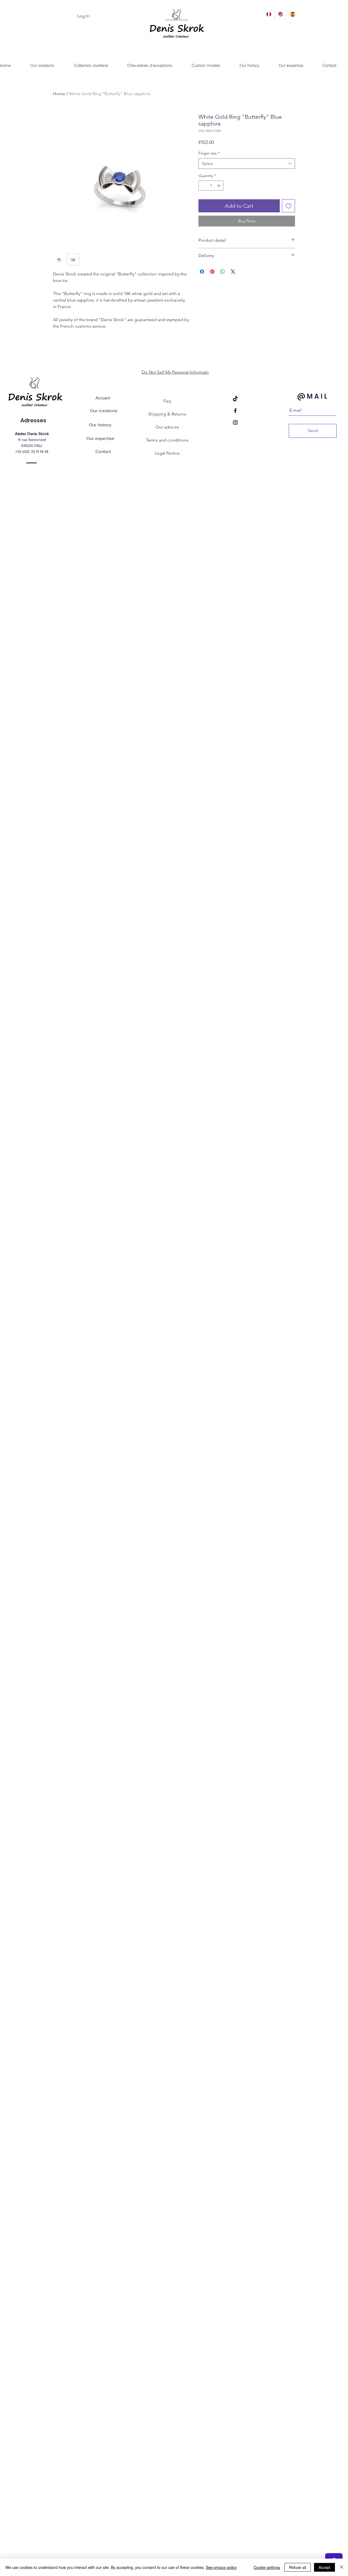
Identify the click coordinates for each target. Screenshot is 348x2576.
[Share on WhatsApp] (223, 272)
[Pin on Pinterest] (212, 272)
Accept (324, 2567)
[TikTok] (235, 399)
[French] (268, 14)
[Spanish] (292, 14)
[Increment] (219, 186)
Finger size (209, 153)
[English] (280, 14)
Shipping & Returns (167, 414)
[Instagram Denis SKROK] (235, 422)
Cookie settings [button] (267, 2567)
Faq (167, 401)
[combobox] (247, 164)
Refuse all (298, 2567)
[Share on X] (233, 272)
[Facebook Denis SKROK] (235, 411)
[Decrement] (203, 186)
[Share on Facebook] (202, 272)
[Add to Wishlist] (288, 206)
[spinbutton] (211, 186)
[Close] (341, 2567)
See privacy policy (221, 2567)
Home (59, 94)
